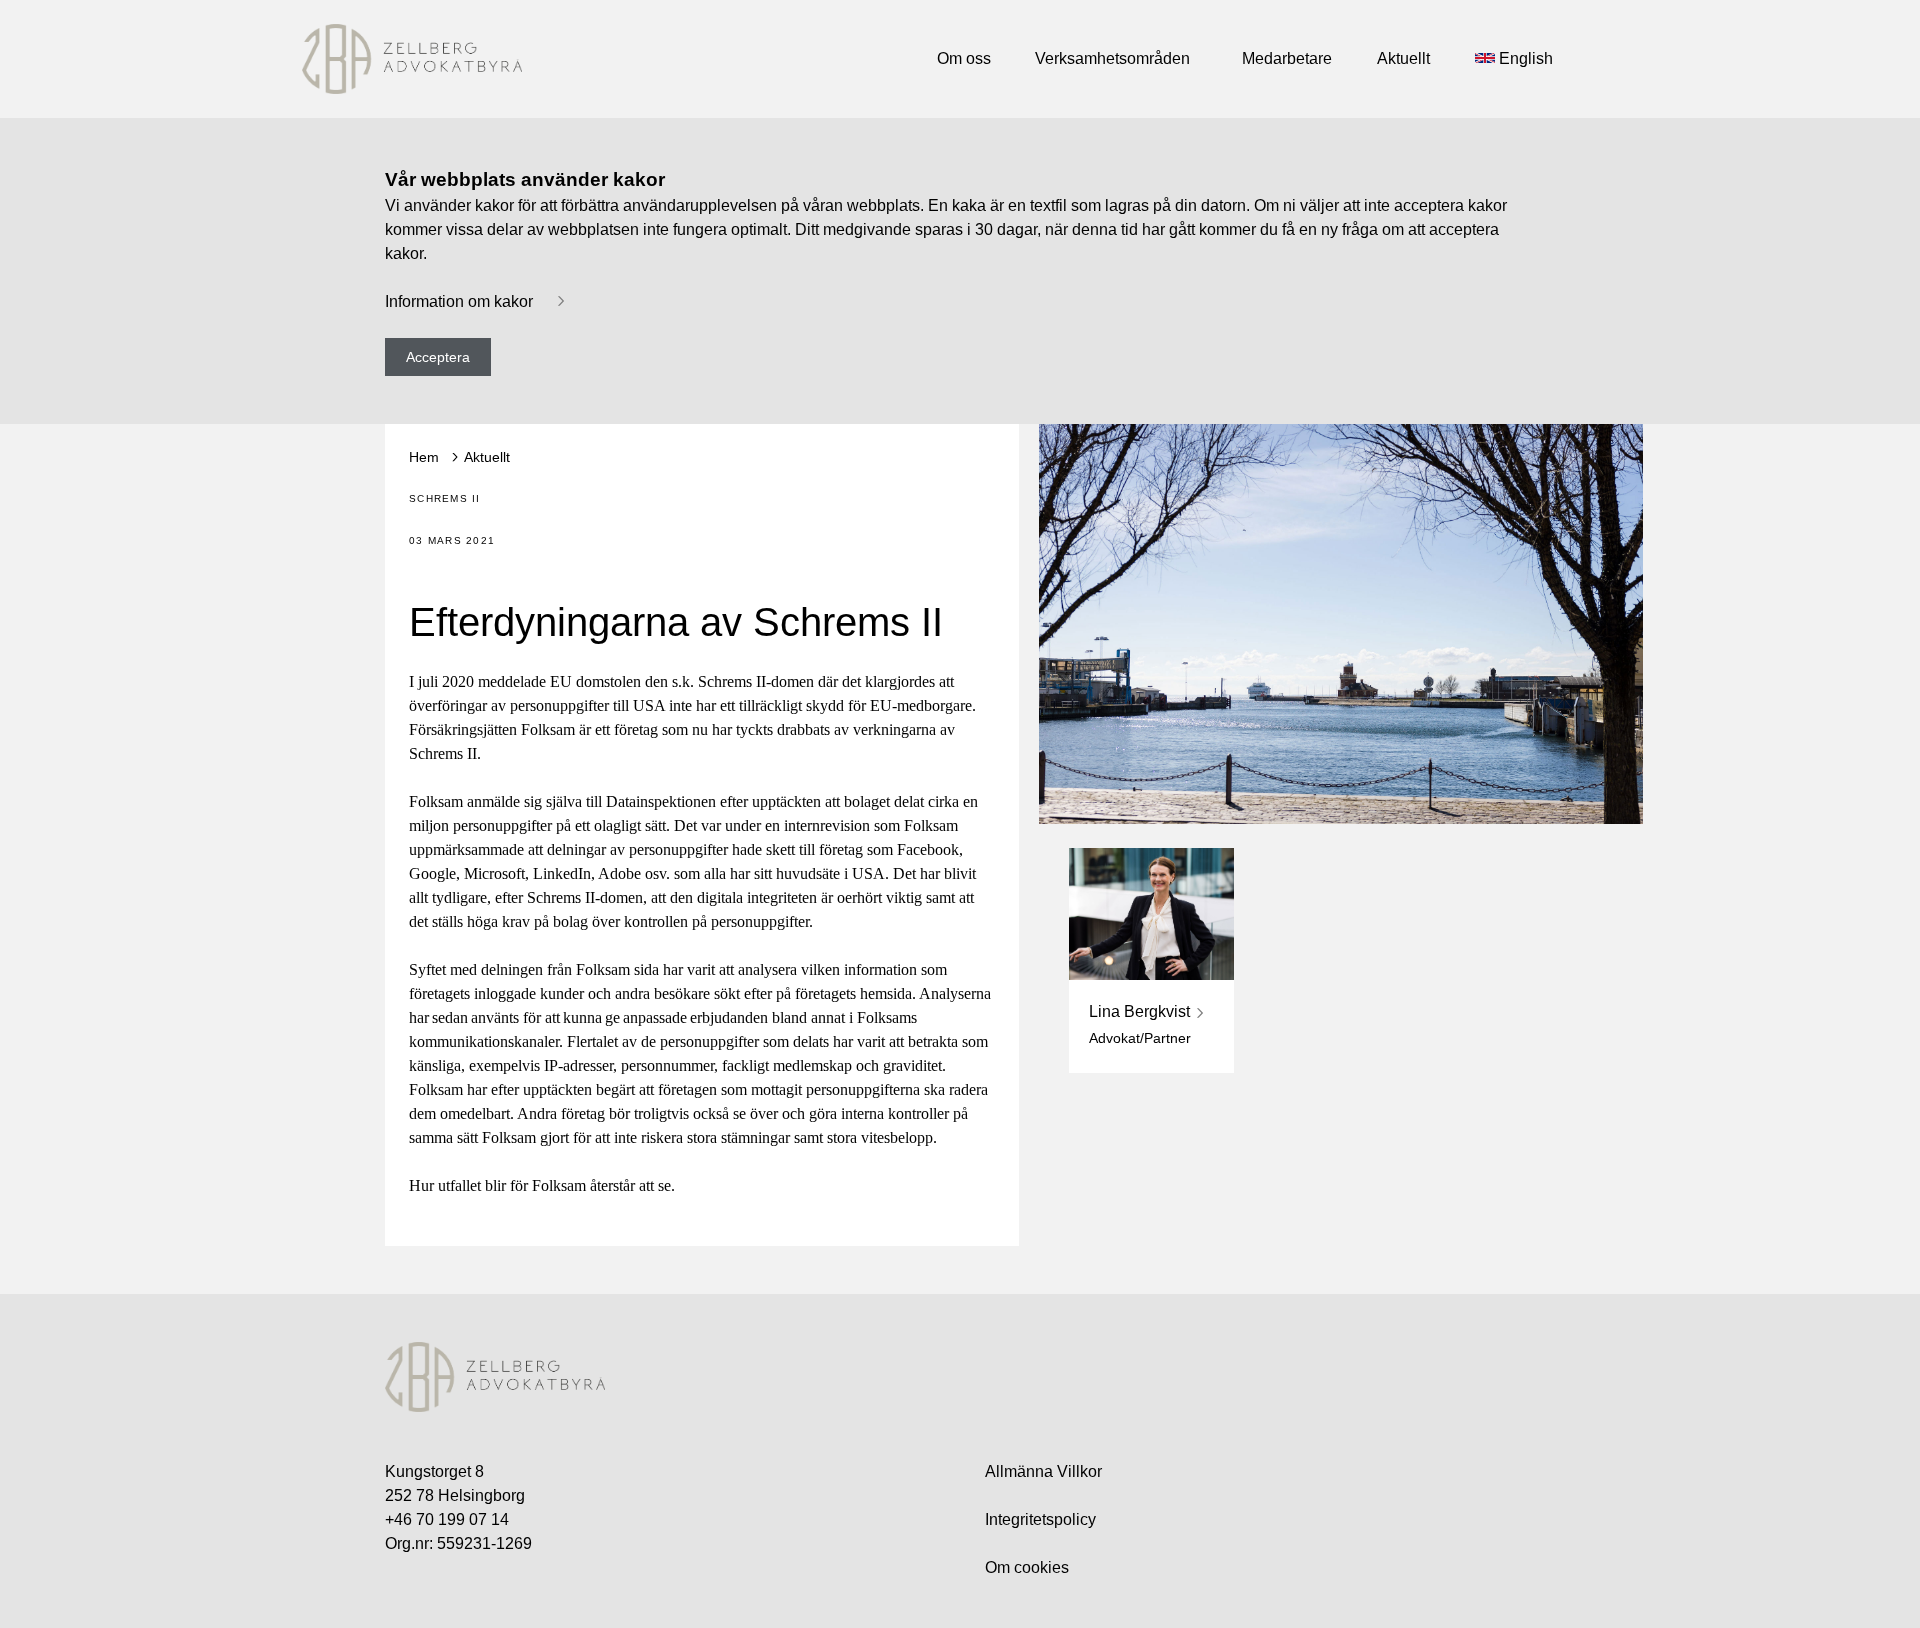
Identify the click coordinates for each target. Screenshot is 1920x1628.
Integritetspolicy (1040, 1519)
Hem (424, 457)
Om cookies (1027, 1567)
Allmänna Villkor (1043, 1471)
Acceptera (438, 357)
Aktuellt (487, 457)
